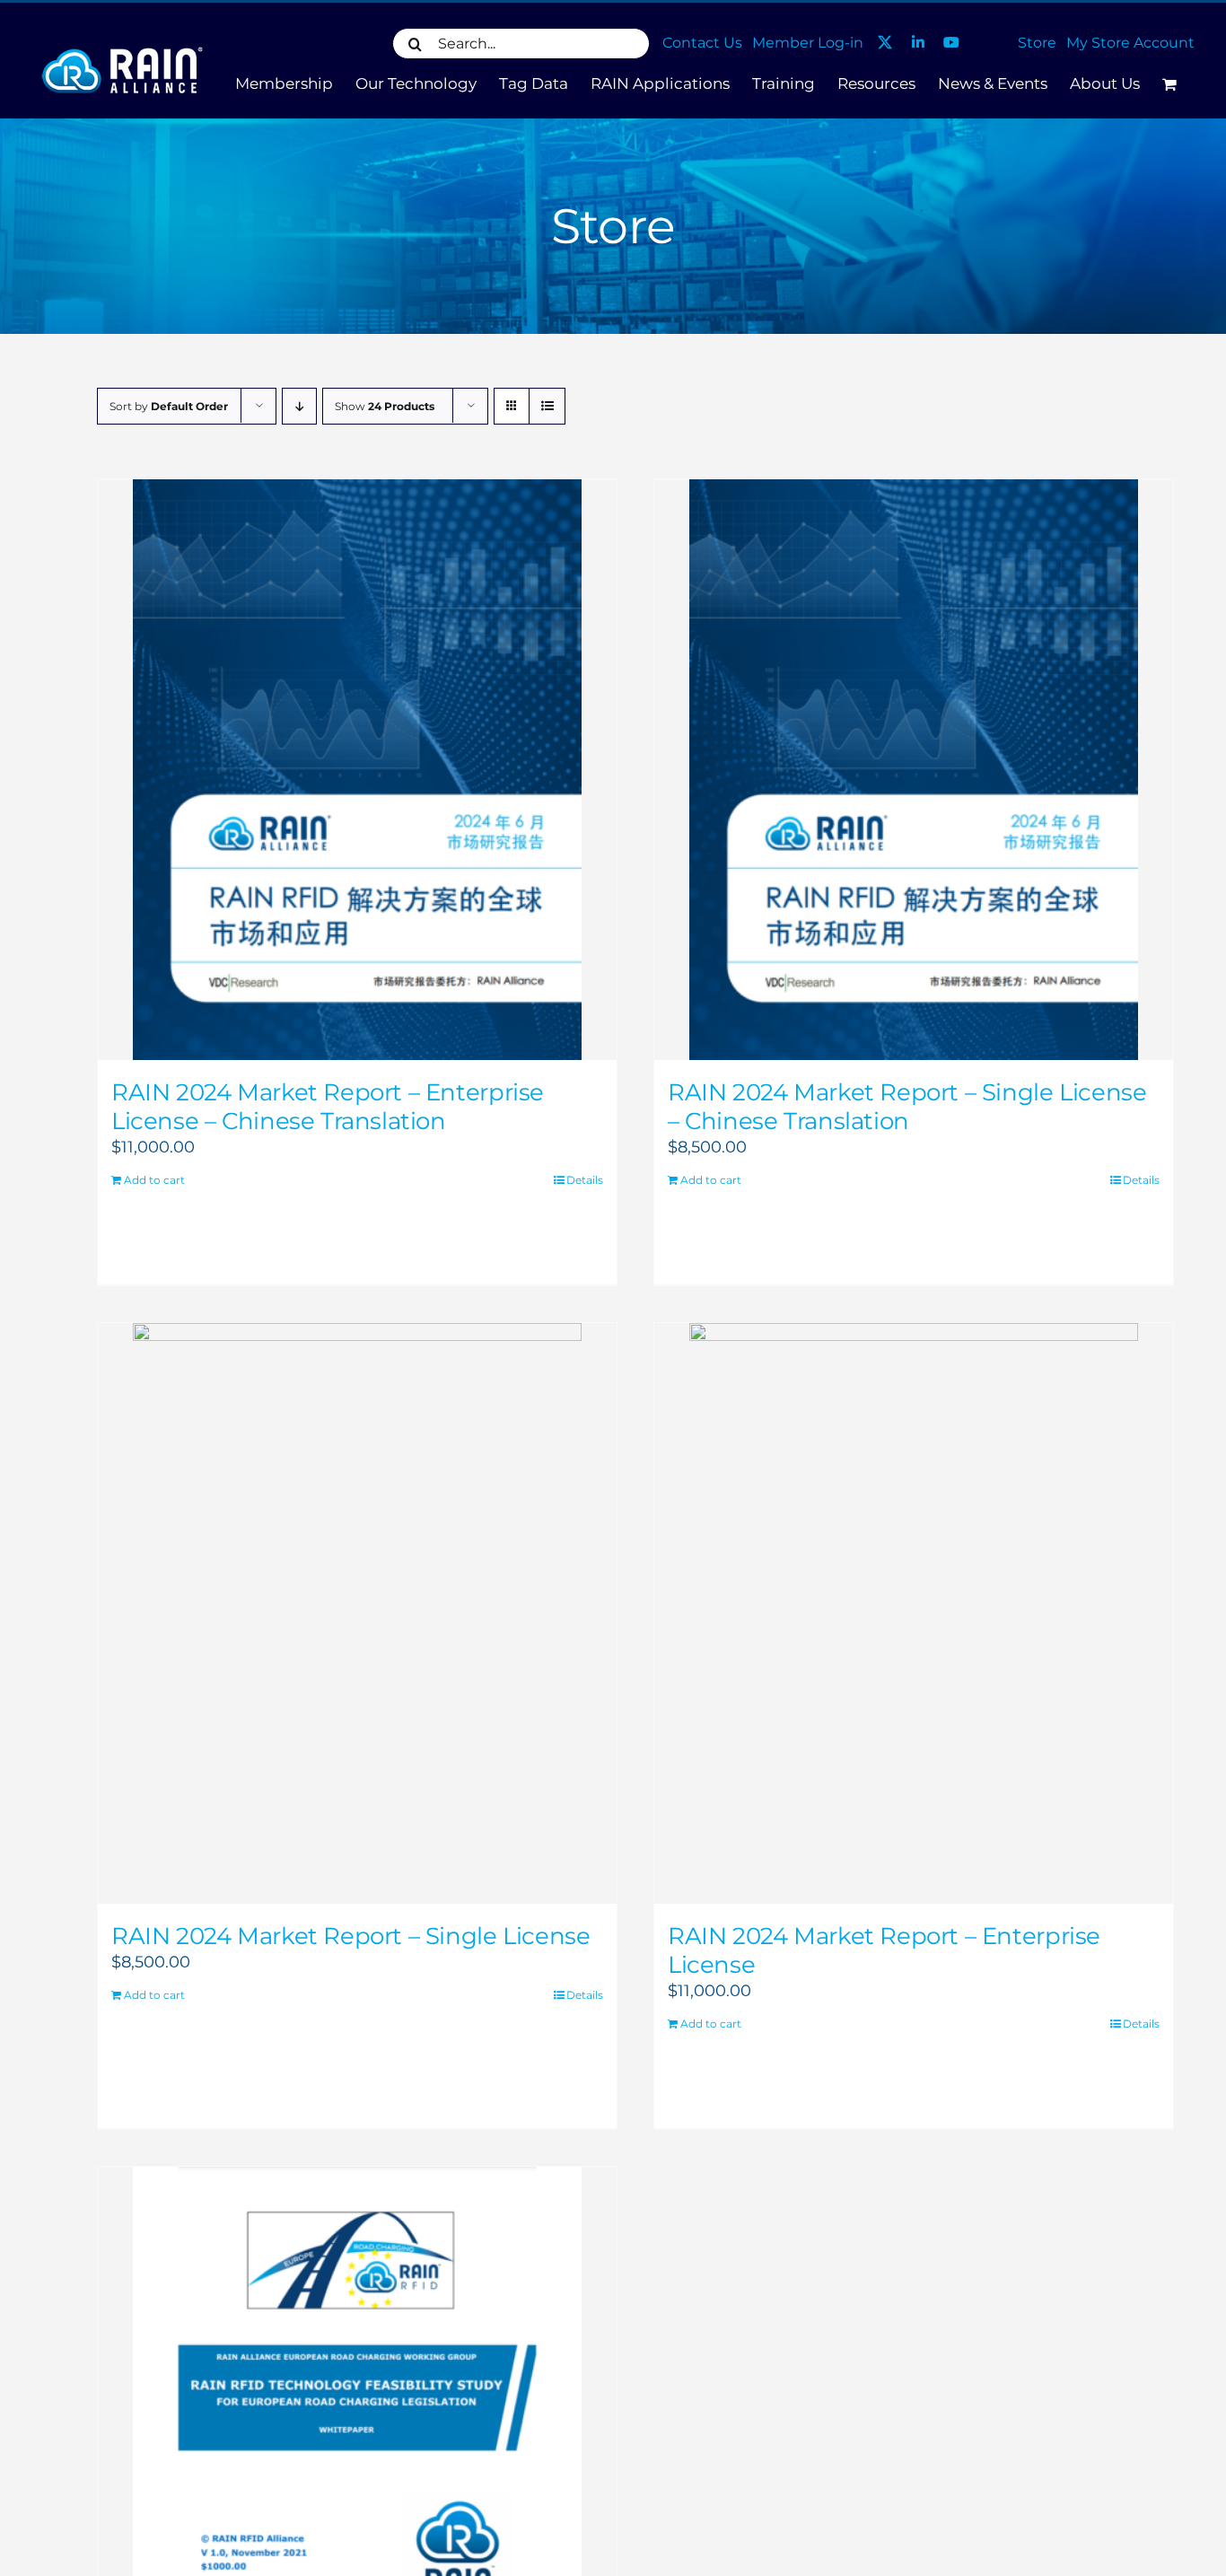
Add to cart (154, 1180)
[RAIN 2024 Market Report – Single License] (357, 1613)
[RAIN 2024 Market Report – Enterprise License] (914, 1613)
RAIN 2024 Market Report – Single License (350, 1936)
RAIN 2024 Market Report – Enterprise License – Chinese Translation (328, 1107)
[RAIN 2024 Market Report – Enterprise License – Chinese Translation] (357, 770)
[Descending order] (299, 406)
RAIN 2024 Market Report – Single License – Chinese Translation (907, 1107)
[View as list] (547, 406)
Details (585, 1180)
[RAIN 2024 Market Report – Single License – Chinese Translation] (914, 770)
